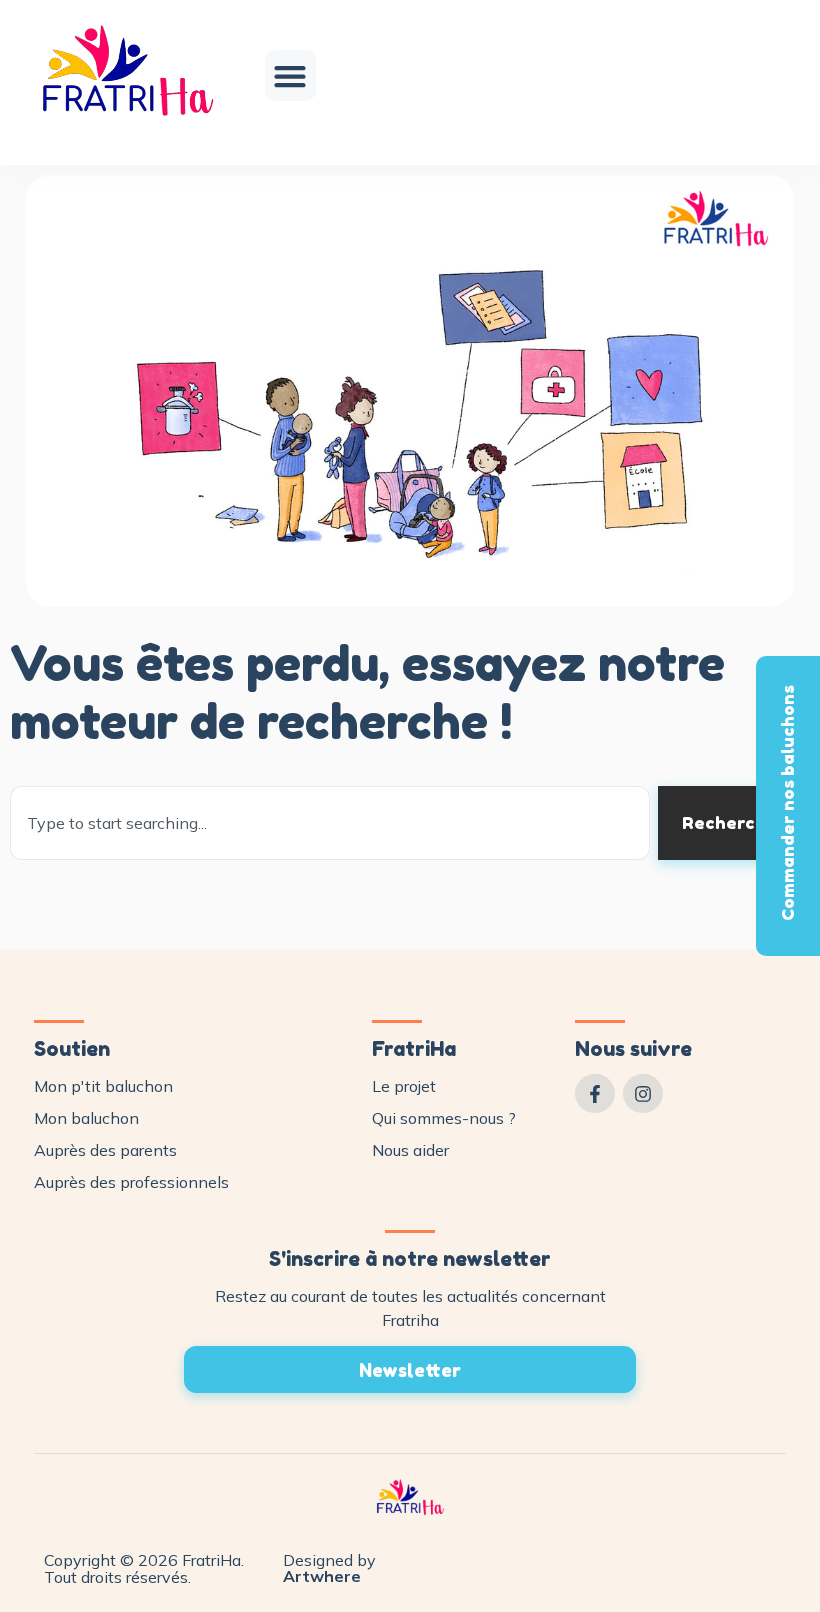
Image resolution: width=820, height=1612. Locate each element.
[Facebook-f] (595, 1094)
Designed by (329, 1568)
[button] (290, 75)
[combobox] (330, 823)
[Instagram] (643, 1094)
